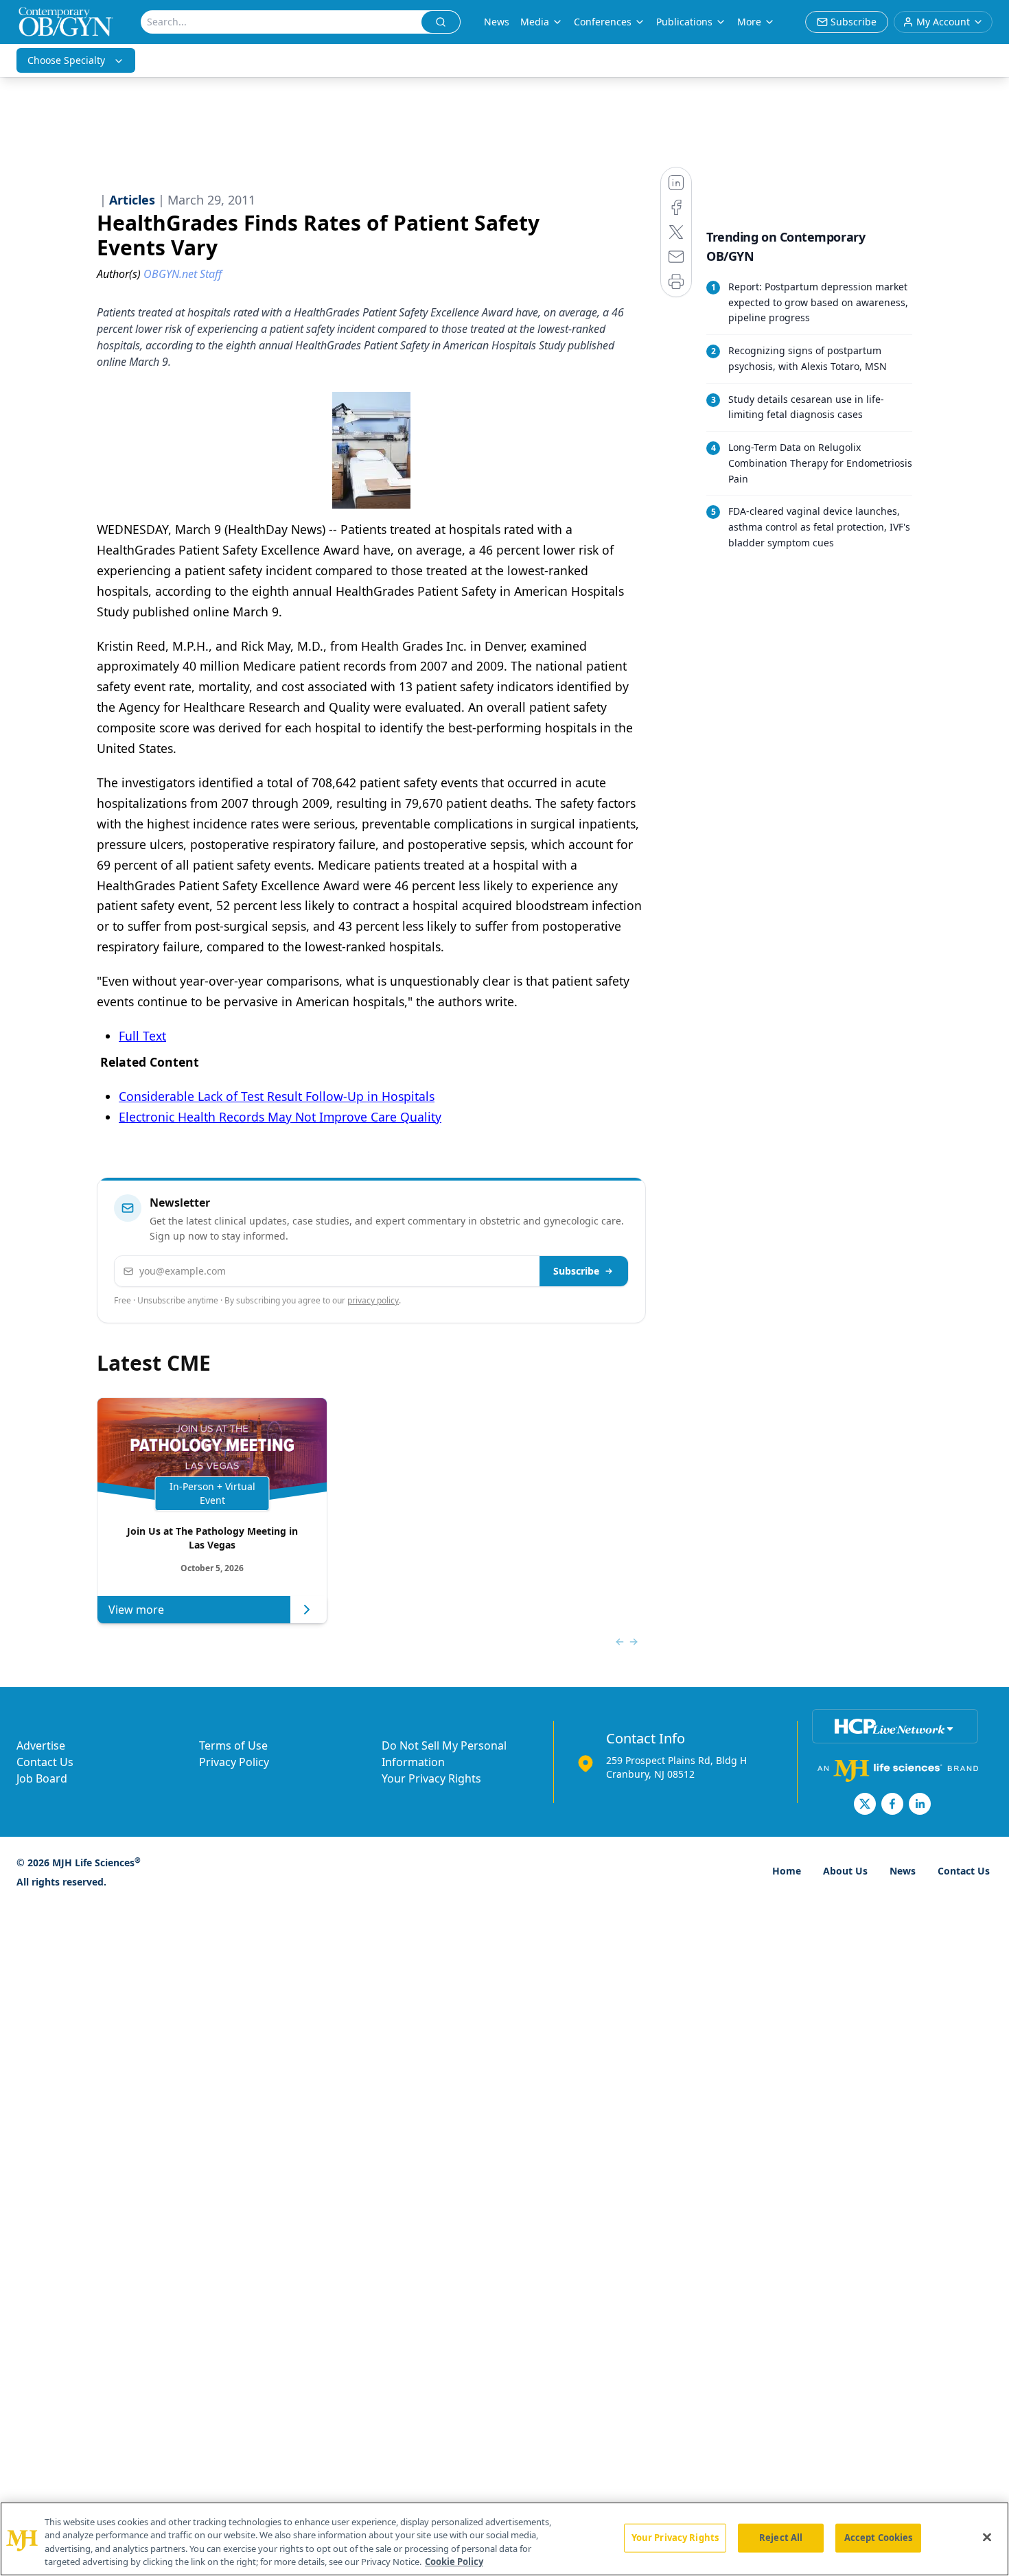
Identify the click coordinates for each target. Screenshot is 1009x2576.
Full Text (142, 1036)
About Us (845, 1871)
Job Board (42, 1778)
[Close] (987, 2537)
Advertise (41, 1745)
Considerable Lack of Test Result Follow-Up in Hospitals (277, 1096)
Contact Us (45, 1762)
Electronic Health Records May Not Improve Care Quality (280, 1117)
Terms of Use (233, 1745)
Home (787, 1871)
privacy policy (373, 1300)
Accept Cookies (879, 2538)
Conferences (603, 22)
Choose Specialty (66, 60)
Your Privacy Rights (431, 1778)
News (497, 22)
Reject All (781, 2538)
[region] (505, 2539)
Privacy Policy (234, 1762)
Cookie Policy (454, 2562)
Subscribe (576, 1271)
